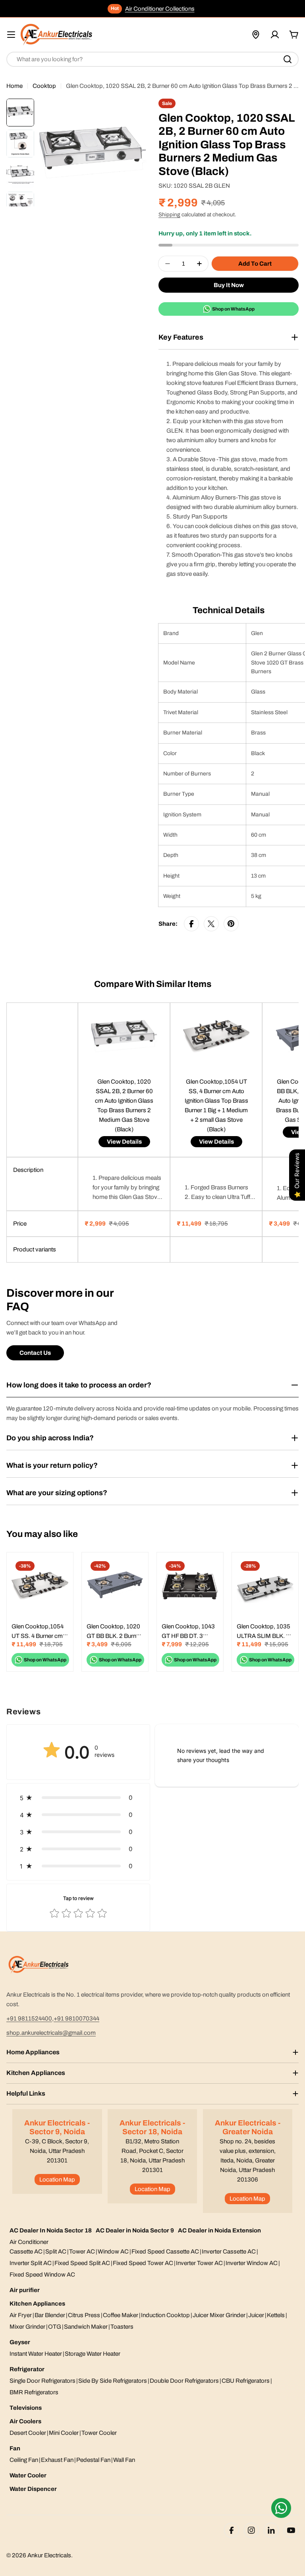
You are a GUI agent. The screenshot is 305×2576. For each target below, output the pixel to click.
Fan (15, 2448)
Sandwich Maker (86, 2327)
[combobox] (152, 59)
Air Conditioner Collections (160, 9)
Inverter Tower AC (199, 2263)
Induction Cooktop (165, 2315)
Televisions (26, 2408)
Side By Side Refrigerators (113, 2381)
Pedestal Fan (93, 2460)
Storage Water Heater (93, 2354)
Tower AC (82, 2252)
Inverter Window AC (252, 2263)
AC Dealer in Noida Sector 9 (135, 2230)
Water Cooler (28, 2475)
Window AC (113, 2252)
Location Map (57, 2180)
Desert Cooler (28, 2433)
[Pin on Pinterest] (231, 924)
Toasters (122, 2327)
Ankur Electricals (49, 2555)
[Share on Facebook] (191, 924)
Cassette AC (26, 2252)
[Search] (288, 59)
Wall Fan (124, 2460)
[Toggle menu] (11, 35)
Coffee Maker (121, 2315)
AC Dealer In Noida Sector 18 (51, 2230)
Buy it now (229, 285)
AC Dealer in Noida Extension (219, 2230)
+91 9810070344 (76, 2018)
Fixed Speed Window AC (42, 2275)
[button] (78, 1798)
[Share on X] (211, 924)
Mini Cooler (64, 2433)
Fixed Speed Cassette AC (165, 2252)
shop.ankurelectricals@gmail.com (51, 2033)
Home (14, 86)
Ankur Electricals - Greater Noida (248, 2127)
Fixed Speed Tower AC (143, 2263)
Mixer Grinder (27, 2327)
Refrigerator (27, 2369)
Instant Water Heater (36, 2354)
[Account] (275, 35)
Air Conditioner (29, 2242)
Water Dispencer (33, 2489)
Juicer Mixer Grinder (219, 2315)
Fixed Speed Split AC (82, 2263)
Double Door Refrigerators (184, 2381)
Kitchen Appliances (37, 2304)
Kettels (276, 2315)
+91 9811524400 (29, 2018)
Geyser (20, 2342)
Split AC (56, 2252)
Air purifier (25, 2290)
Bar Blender (50, 2315)
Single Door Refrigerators (42, 2381)
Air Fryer (21, 2315)
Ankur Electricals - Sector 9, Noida (57, 2127)
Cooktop (44, 86)
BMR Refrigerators (34, 2392)
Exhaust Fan (57, 2460)
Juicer (256, 2315)
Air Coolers (25, 2421)
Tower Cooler (99, 2433)
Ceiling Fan (24, 2460)
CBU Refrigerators (246, 2381)
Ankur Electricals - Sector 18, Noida (152, 2127)
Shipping (169, 215)
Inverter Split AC (31, 2263)
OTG (55, 2327)
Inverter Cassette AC (229, 2252)
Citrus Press (84, 2315)
